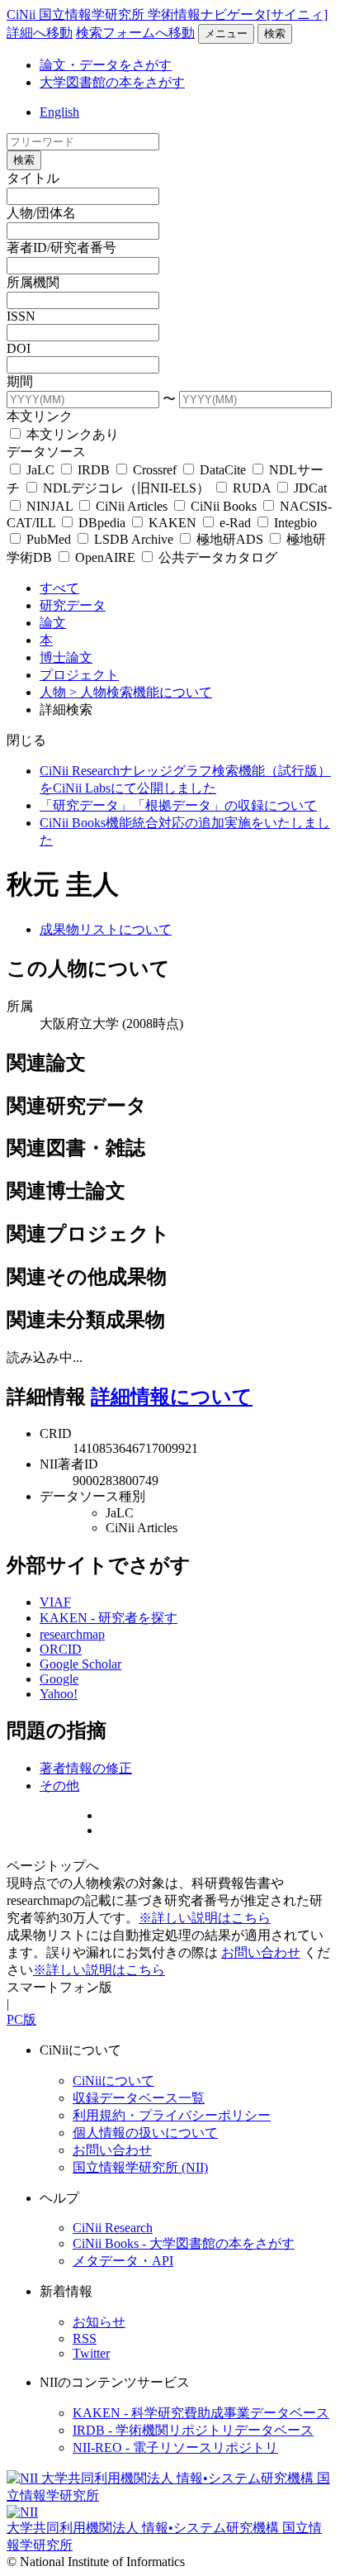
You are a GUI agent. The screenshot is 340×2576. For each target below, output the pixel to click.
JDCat (309, 488)
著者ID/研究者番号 (61, 248)
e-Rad (235, 523)
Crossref (155, 470)
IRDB (94, 470)
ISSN (21, 316)
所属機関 (33, 282)
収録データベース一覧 (139, 2098)
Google (59, 1679)
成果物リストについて (106, 929)
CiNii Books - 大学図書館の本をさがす (184, 2243)
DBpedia (102, 523)
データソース (46, 452)
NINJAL (50, 506)
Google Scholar (80, 1664)
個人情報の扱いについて (145, 2133)
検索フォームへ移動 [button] (135, 33)
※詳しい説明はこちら (205, 1918)
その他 (59, 1786)
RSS (85, 2338)
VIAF (55, 1602)
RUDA (252, 488)
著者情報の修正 (86, 1768)
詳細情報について (172, 1397)
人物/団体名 (41, 213)
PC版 (21, 2019)
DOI (19, 348)
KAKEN (172, 523)
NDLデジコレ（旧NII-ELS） (126, 488)
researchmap (72, 1634)
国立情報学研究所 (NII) (140, 2167)
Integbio (294, 523)
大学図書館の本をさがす (112, 82)
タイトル (33, 178)
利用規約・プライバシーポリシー (172, 2115)
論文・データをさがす (106, 65)
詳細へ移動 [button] (40, 33)
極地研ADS (230, 539)
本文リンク (40, 416)
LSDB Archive (134, 539)
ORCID (61, 1649)
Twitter (91, 2353)
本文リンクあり (71, 434)
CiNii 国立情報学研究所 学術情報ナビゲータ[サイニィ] (167, 14)
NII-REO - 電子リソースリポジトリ (175, 2447)
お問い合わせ (261, 1952)
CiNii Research (113, 2228)
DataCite (223, 470)
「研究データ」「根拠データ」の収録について (178, 805)
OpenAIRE (105, 557)
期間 (20, 381)
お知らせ (99, 2322)
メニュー (226, 33)
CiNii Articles (132, 506)
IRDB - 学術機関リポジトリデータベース (193, 2430)
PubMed (49, 539)
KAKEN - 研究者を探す (109, 1618)
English (59, 112)
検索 (275, 33)
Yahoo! (59, 1694)
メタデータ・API (123, 2261)
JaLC (40, 470)
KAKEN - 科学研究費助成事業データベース (201, 2413)
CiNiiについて (113, 2081)
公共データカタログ (216, 557)
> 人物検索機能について (141, 692)
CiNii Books (224, 506)
